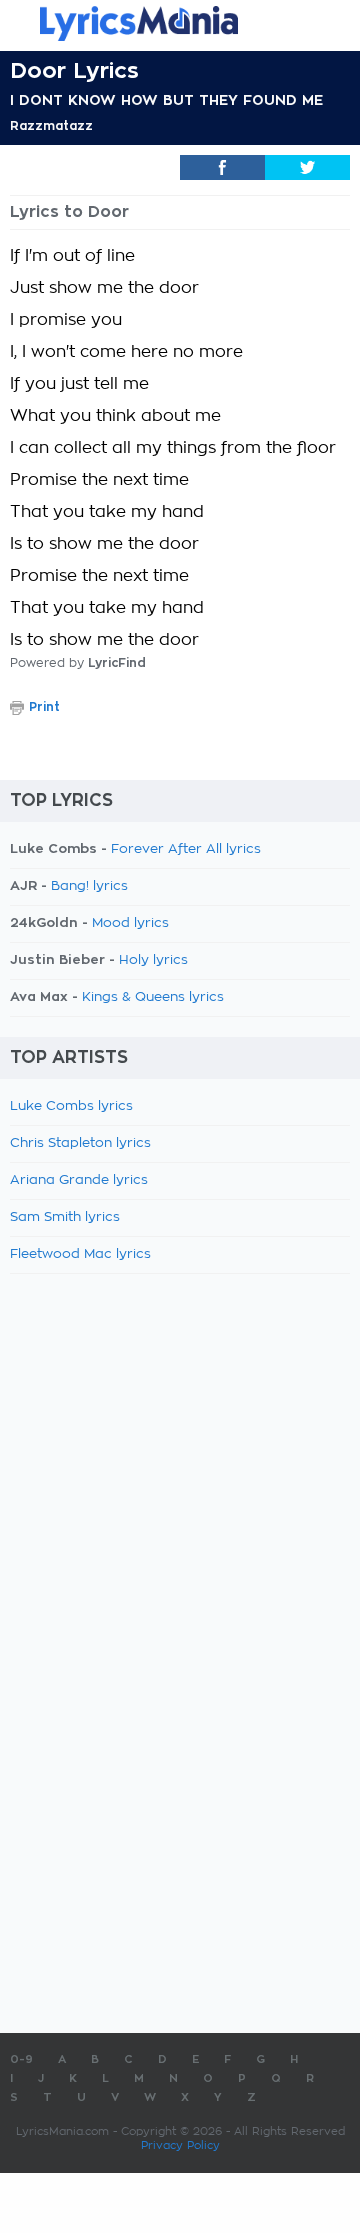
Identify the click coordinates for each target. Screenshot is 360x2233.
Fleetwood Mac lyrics (80, 1254)
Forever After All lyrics (186, 849)
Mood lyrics (130, 923)
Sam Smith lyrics (65, 1217)
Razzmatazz (51, 126)
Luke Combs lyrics (71, 1106)
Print (44, 707)
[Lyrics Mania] (180, 23)
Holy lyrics (153, 960)
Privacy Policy (180, 2145)
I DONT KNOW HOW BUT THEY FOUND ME (166, 100)
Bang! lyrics (89, 886)
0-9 (21, 2059)
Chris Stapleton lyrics (80, 1143)
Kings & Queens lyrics (153, 997)
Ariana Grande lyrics (79, 1180)
